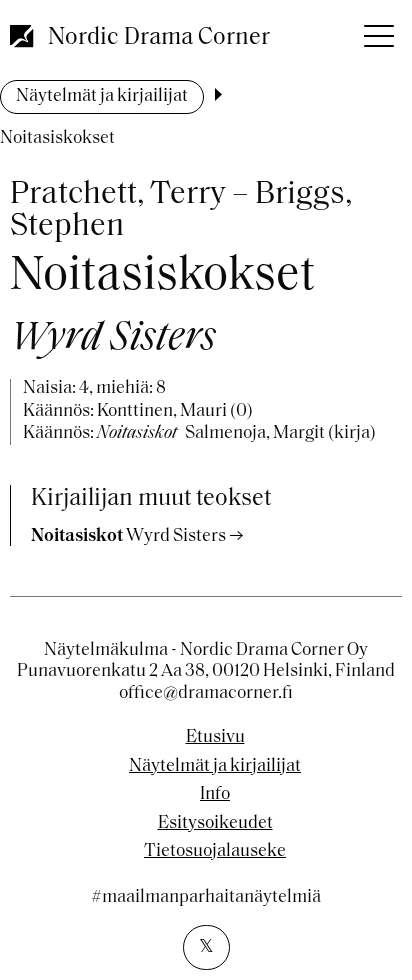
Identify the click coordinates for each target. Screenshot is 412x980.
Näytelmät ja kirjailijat (102, 97)
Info (215, 795)
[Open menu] (377, 30)
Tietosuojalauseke (215, 852)
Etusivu (215, 738)
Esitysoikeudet (215, 824)
